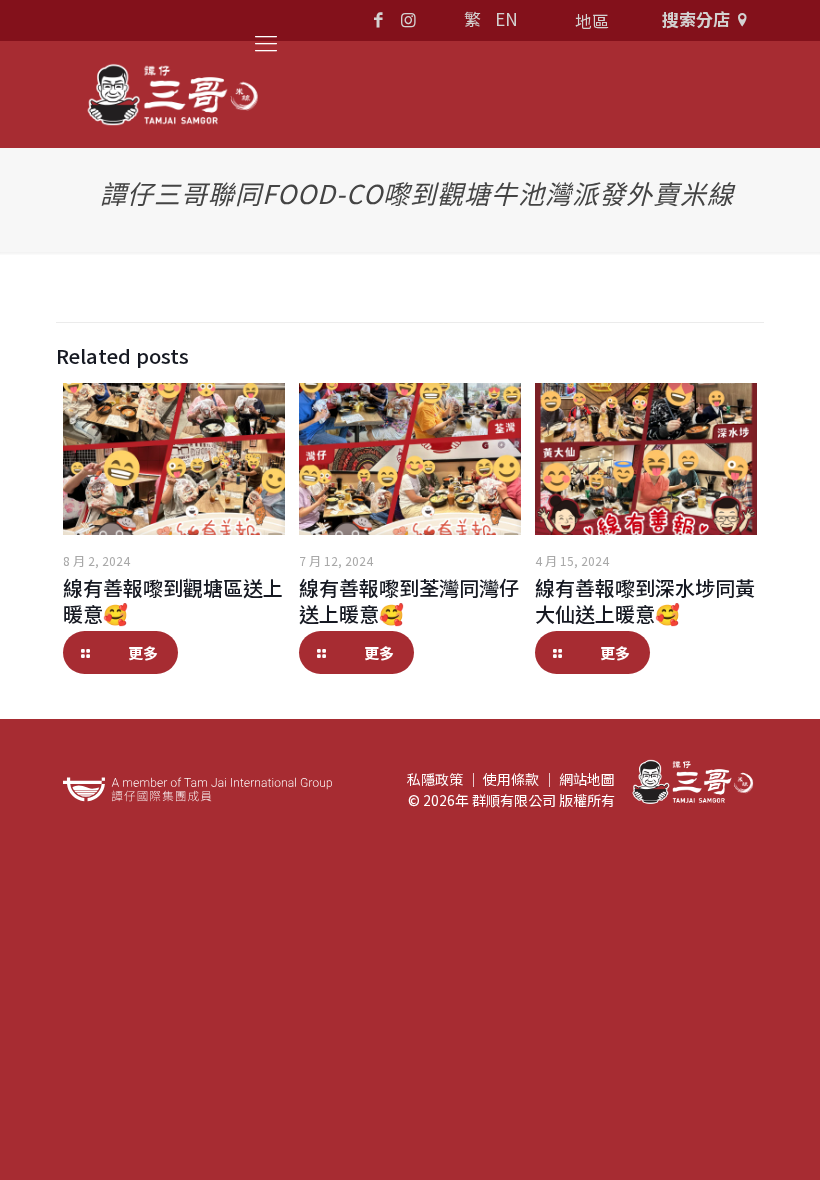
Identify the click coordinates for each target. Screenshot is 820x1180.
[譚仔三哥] (173, 94)
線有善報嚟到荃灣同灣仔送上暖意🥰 (409, 600)
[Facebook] (379, 18)
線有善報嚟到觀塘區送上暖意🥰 (173, 600)
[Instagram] (408, 18)
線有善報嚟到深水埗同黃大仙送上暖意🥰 (645, 600)
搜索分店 (696, 18)
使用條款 (511, 779)
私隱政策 (435, 779)
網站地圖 (587, 779)
